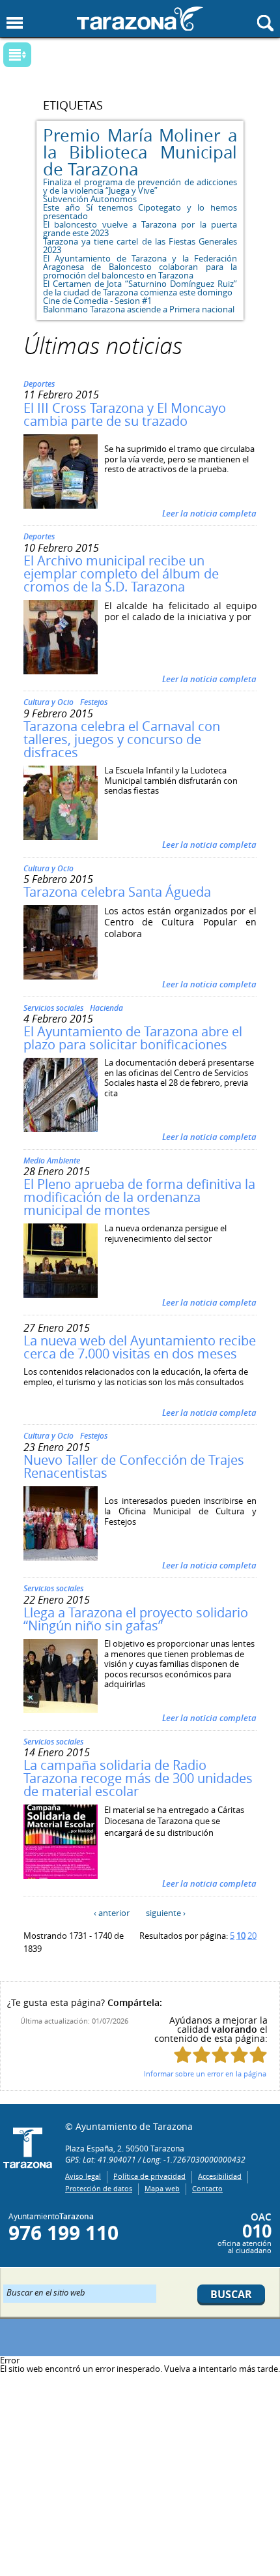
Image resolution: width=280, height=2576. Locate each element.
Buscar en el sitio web (46, 2292)
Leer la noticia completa (209, 513)
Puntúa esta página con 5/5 (258, 2055)
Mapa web (162, 2188)
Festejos (94, 702)
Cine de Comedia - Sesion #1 (97, 301)
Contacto (207, 2188)
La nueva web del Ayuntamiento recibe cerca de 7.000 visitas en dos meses (140, 1347)
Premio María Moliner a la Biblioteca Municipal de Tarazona (140, 152)
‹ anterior (112, 1913)
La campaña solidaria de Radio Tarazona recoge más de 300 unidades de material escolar (138, 1778)
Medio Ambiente (52, 1161)
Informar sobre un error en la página (205, 2074)
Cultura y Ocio (49, 702)
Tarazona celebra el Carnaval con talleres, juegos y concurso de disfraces (122, 739)
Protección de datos (99, 2188)
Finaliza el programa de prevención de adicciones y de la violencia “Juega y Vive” (140, 186)
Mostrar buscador (265, 23)
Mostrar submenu (17, 55)
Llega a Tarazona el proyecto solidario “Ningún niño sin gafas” (136, 1619)
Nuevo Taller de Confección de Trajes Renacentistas (134, 1466)
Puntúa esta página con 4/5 (239, 2055)
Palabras (40, 56)
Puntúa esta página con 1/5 (183, 2055)
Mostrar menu (15, 23)
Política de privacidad (149, 2176)
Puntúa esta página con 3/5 (220, 2055)
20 (252, 1936)
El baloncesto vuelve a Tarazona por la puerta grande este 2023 (140, 229)
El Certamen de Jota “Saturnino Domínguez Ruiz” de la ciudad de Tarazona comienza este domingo (140, 288)
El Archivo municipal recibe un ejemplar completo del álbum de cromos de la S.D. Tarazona (121, 574)
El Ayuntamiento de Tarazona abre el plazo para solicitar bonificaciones (133, 1038)
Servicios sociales (53, 1008)
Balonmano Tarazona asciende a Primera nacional (139, 309)
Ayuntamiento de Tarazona (140, 19)
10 (241, 1936)
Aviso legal (83, 2176)
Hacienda (106, 1008)
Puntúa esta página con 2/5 (202, 2055)
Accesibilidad (220, 2176)
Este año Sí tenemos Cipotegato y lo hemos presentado (140, 212)
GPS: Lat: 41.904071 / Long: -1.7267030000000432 (155, 2159)
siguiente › (166, 1913)
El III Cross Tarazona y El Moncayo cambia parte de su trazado (125, 414)
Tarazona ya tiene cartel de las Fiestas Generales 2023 (140, 246)
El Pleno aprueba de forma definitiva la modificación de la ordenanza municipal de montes (139, 1197)
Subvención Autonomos (90, 199)
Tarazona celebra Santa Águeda (117, 892)
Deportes (39, 384)
